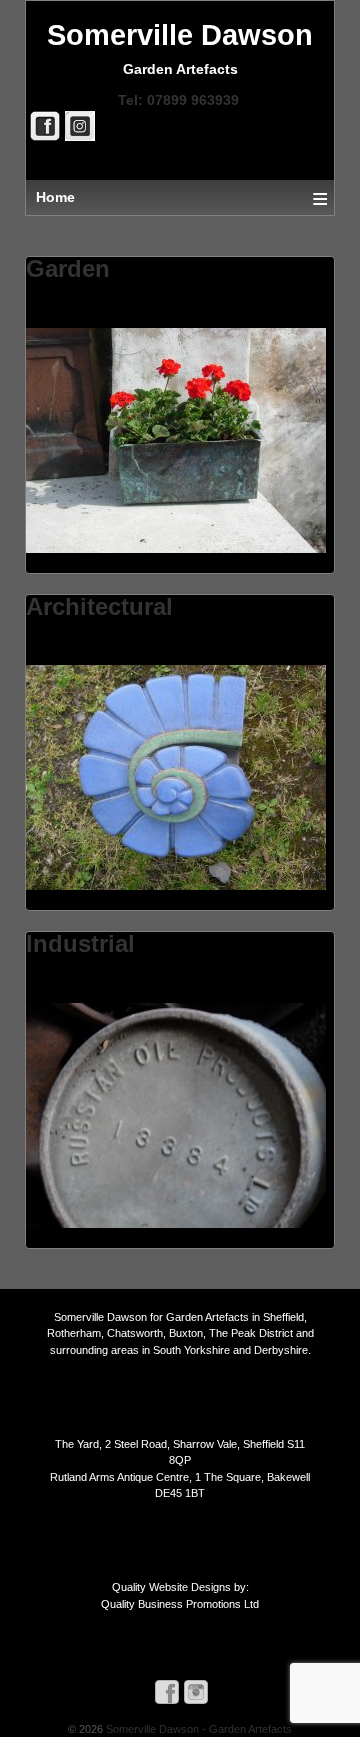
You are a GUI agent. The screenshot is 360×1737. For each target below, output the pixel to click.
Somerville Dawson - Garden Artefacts (197, 1729)
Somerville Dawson (180, 35)
